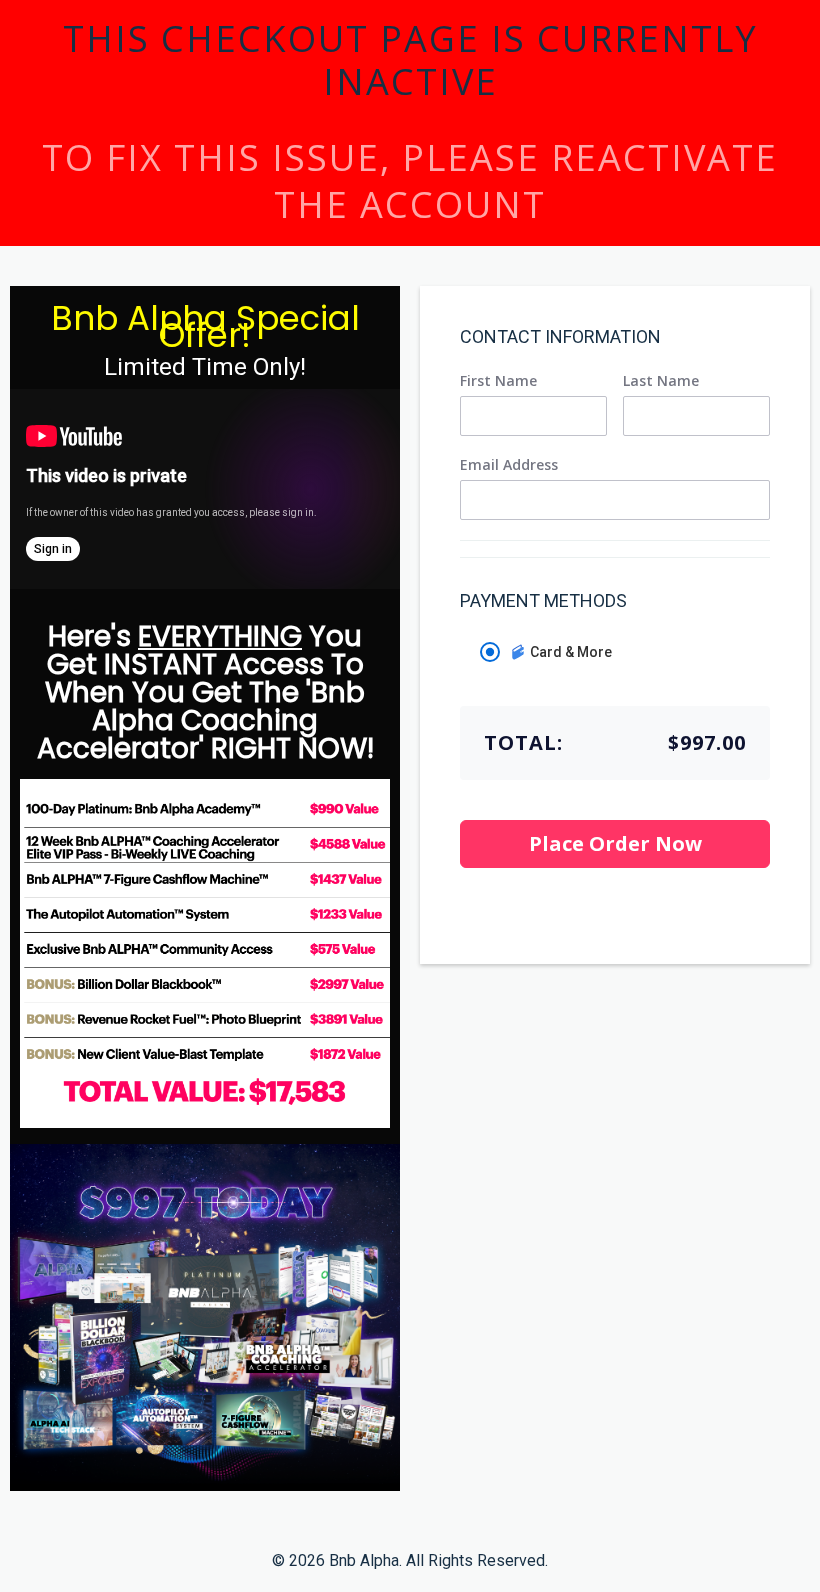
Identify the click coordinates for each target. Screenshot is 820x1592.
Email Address (509, 465)
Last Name (661, 381)
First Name (498, 381)
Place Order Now (615, 843)
